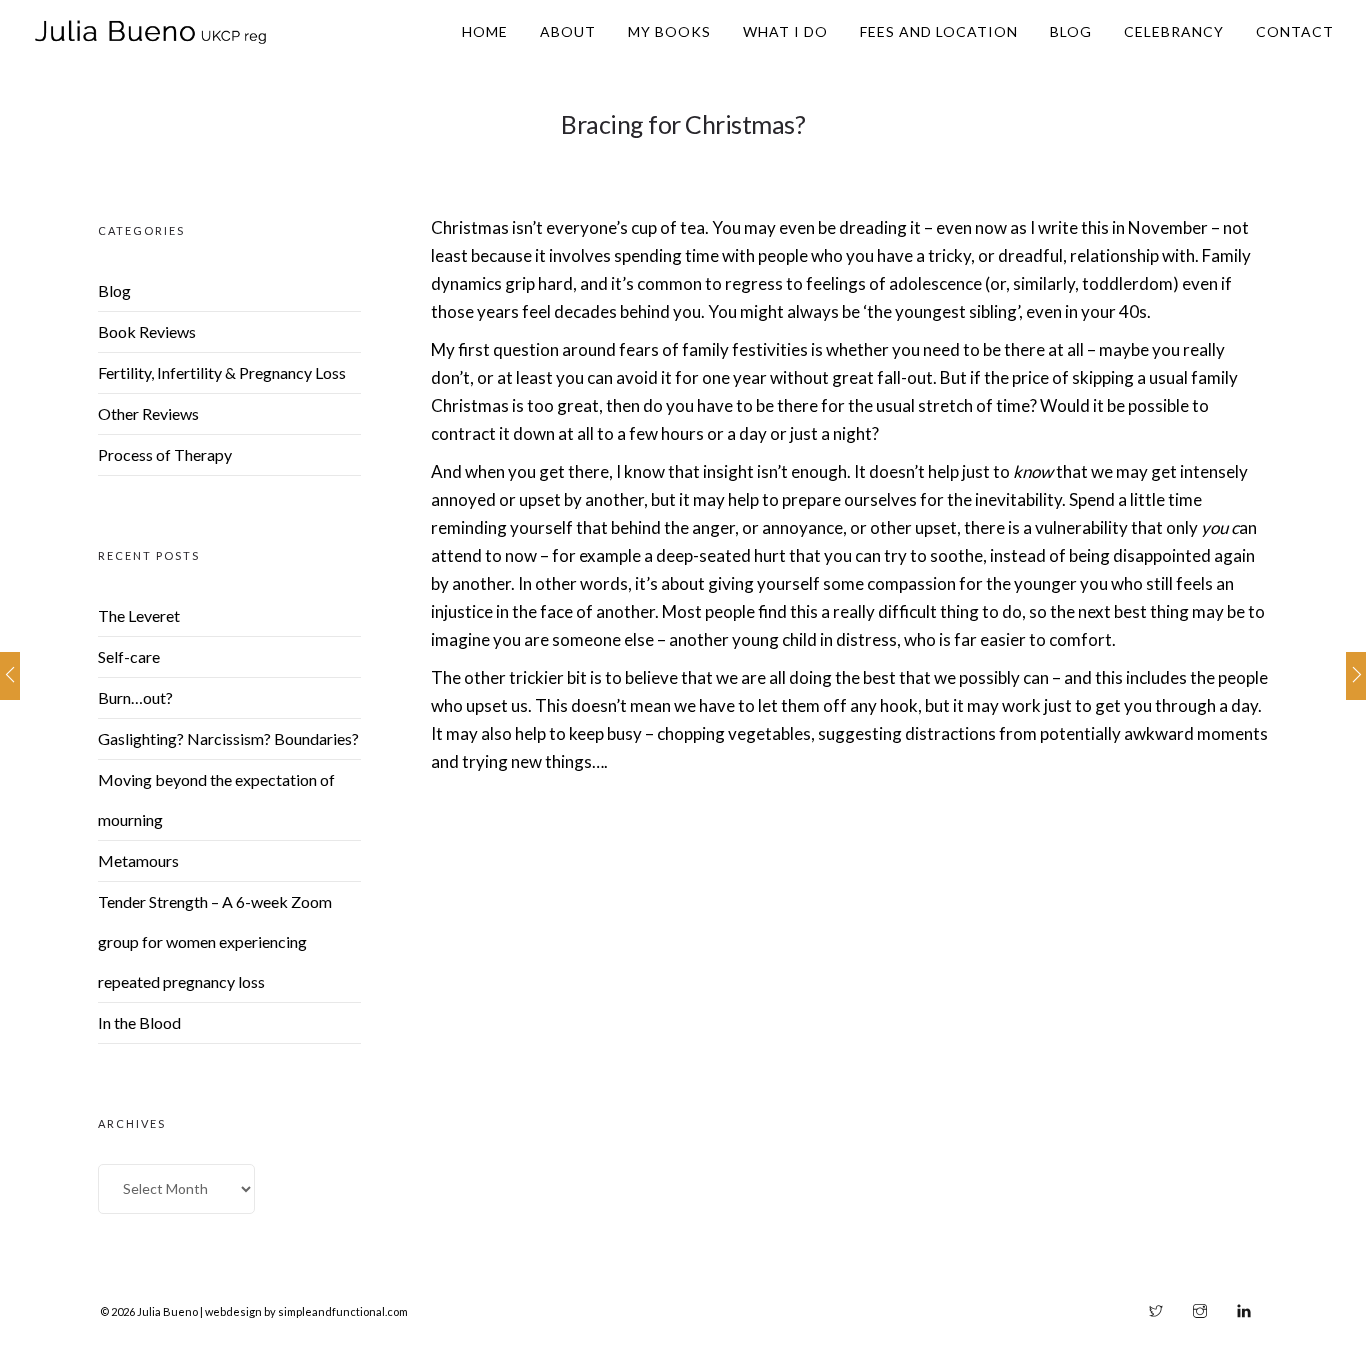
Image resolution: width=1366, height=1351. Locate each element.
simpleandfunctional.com (343, 1311)
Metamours (138, 860)
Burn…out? (135, 697)
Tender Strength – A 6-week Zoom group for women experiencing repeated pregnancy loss (215, 941)
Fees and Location (939, 31)
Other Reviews (148, 413)
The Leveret (139, 615)
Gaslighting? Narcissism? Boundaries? (228, 738)
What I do (785, 31)
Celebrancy (1174, 31)
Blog (1071, 31)
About (568, 31)
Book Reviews (147, 331)
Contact (1295, 31)
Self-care (129, 656)
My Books (669, 31)
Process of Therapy (165, 454)
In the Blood (139, 1022)
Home (485, 31)
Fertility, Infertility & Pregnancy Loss (222, 372)
